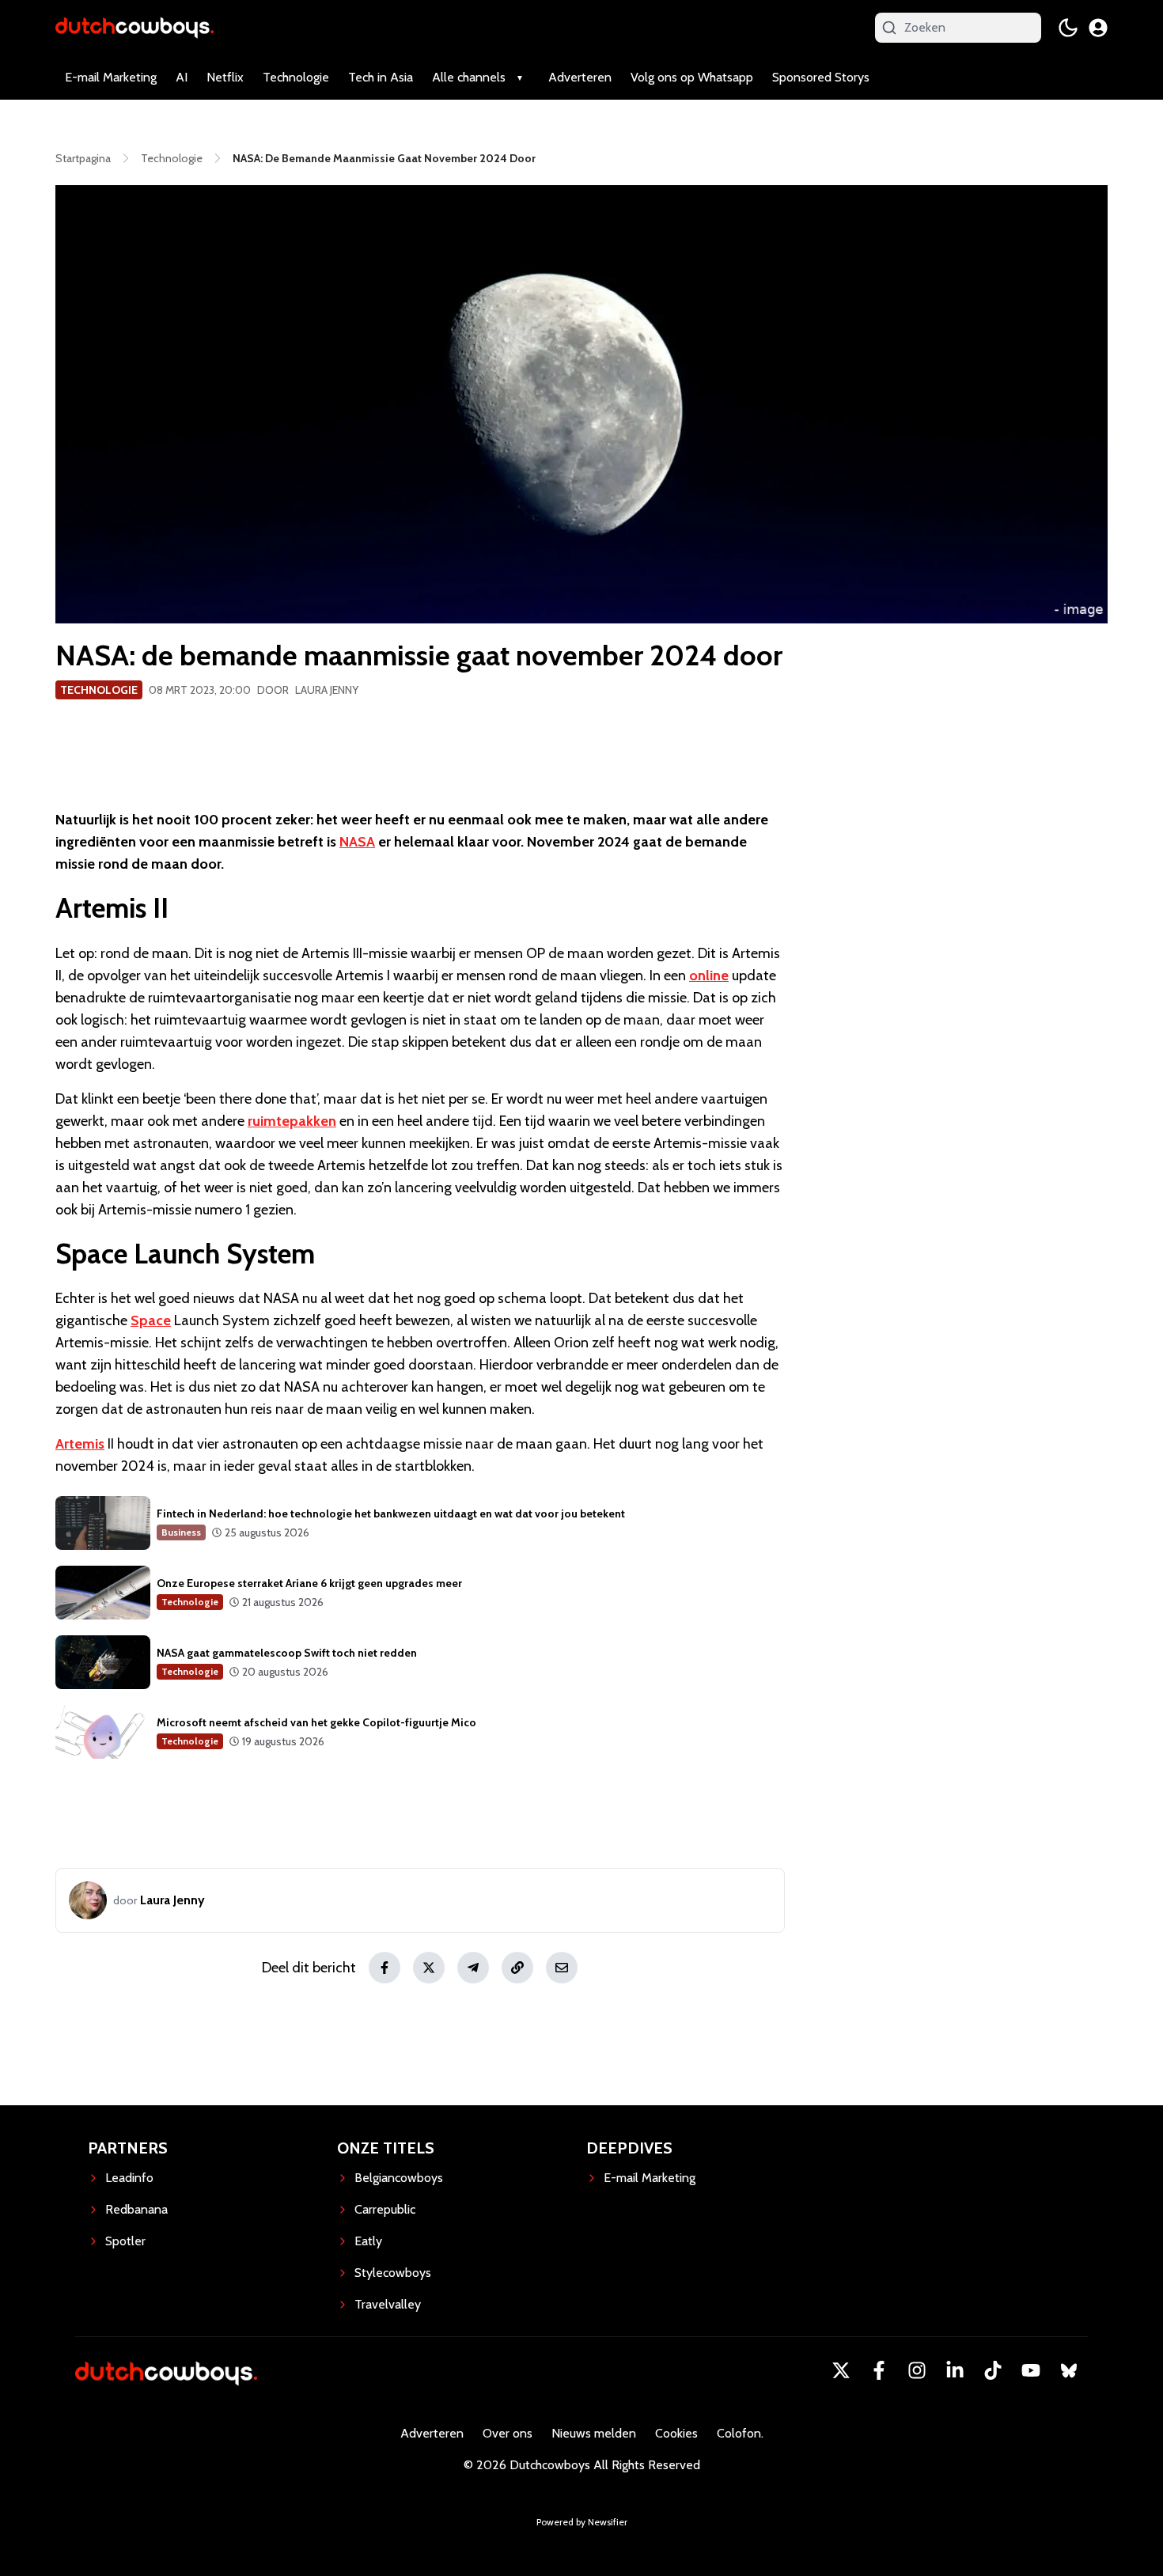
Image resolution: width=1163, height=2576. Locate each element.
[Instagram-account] (917, 2370)
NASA (357, 842)
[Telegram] (473, 1968)
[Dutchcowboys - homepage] (134, 27)
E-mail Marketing (111, 77)
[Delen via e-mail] (562, 1968)
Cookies (676, 2433)
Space (151, 1320)
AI (182, 77)
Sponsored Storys (821, 77)
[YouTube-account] (1031, 2370)
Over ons (508, 2433)
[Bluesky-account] (1069, 2370)
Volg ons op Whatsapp (692, 77)
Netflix (225, 77)
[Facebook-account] (879, 2370)
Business (181, 1532)
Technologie (296, 77)
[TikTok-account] (993, 2370)
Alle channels (469, 77)
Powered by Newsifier (582, 2522)
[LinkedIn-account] (955, 2370)
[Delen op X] (429, 1968)
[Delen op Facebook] (385, 1968)
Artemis (80, 1444)
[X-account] (841, 2370)
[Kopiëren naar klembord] (517, 1968)
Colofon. (740, 2433)
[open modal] (1098, 28)
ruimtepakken (292, 1121)
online (709, 975)
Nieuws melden (594, 2433)
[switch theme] (1068, 28)
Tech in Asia (381, 77)
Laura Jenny (327, 690)
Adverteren (580, 77)
